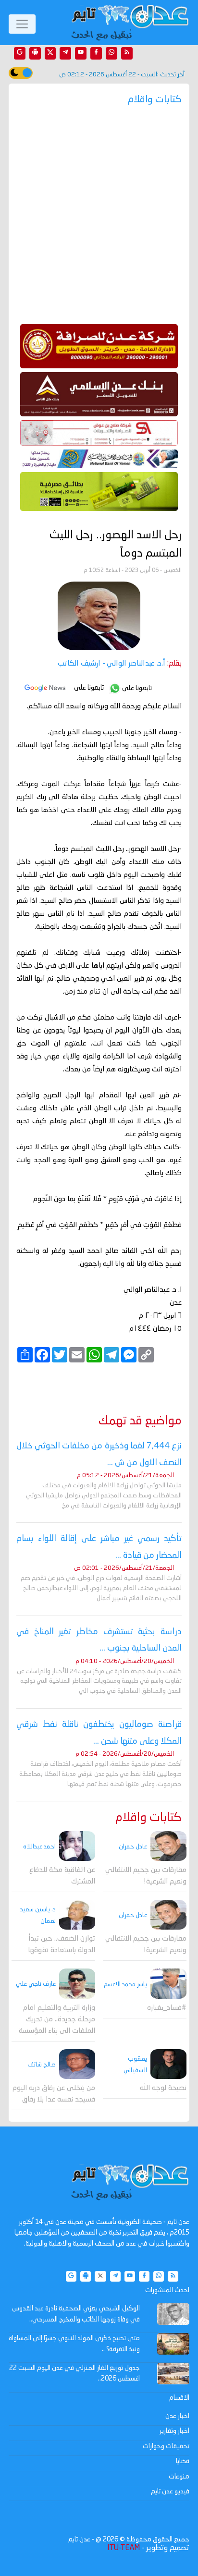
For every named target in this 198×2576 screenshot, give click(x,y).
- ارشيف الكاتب (111, 664)
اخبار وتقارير (174, 2431)
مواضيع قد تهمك (140, 1421)
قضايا (183, 2461)
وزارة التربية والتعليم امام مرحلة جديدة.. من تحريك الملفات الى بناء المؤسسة (57, 2020)
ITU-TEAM (124, 2548)
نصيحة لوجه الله (163, 2088)
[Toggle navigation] (22, 24)
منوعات (179, 2477)
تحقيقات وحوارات (166, 2446)
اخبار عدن (177, 2416)
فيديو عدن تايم (170, 2491)
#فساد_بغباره (167, 2008)
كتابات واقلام (148, 1818)
